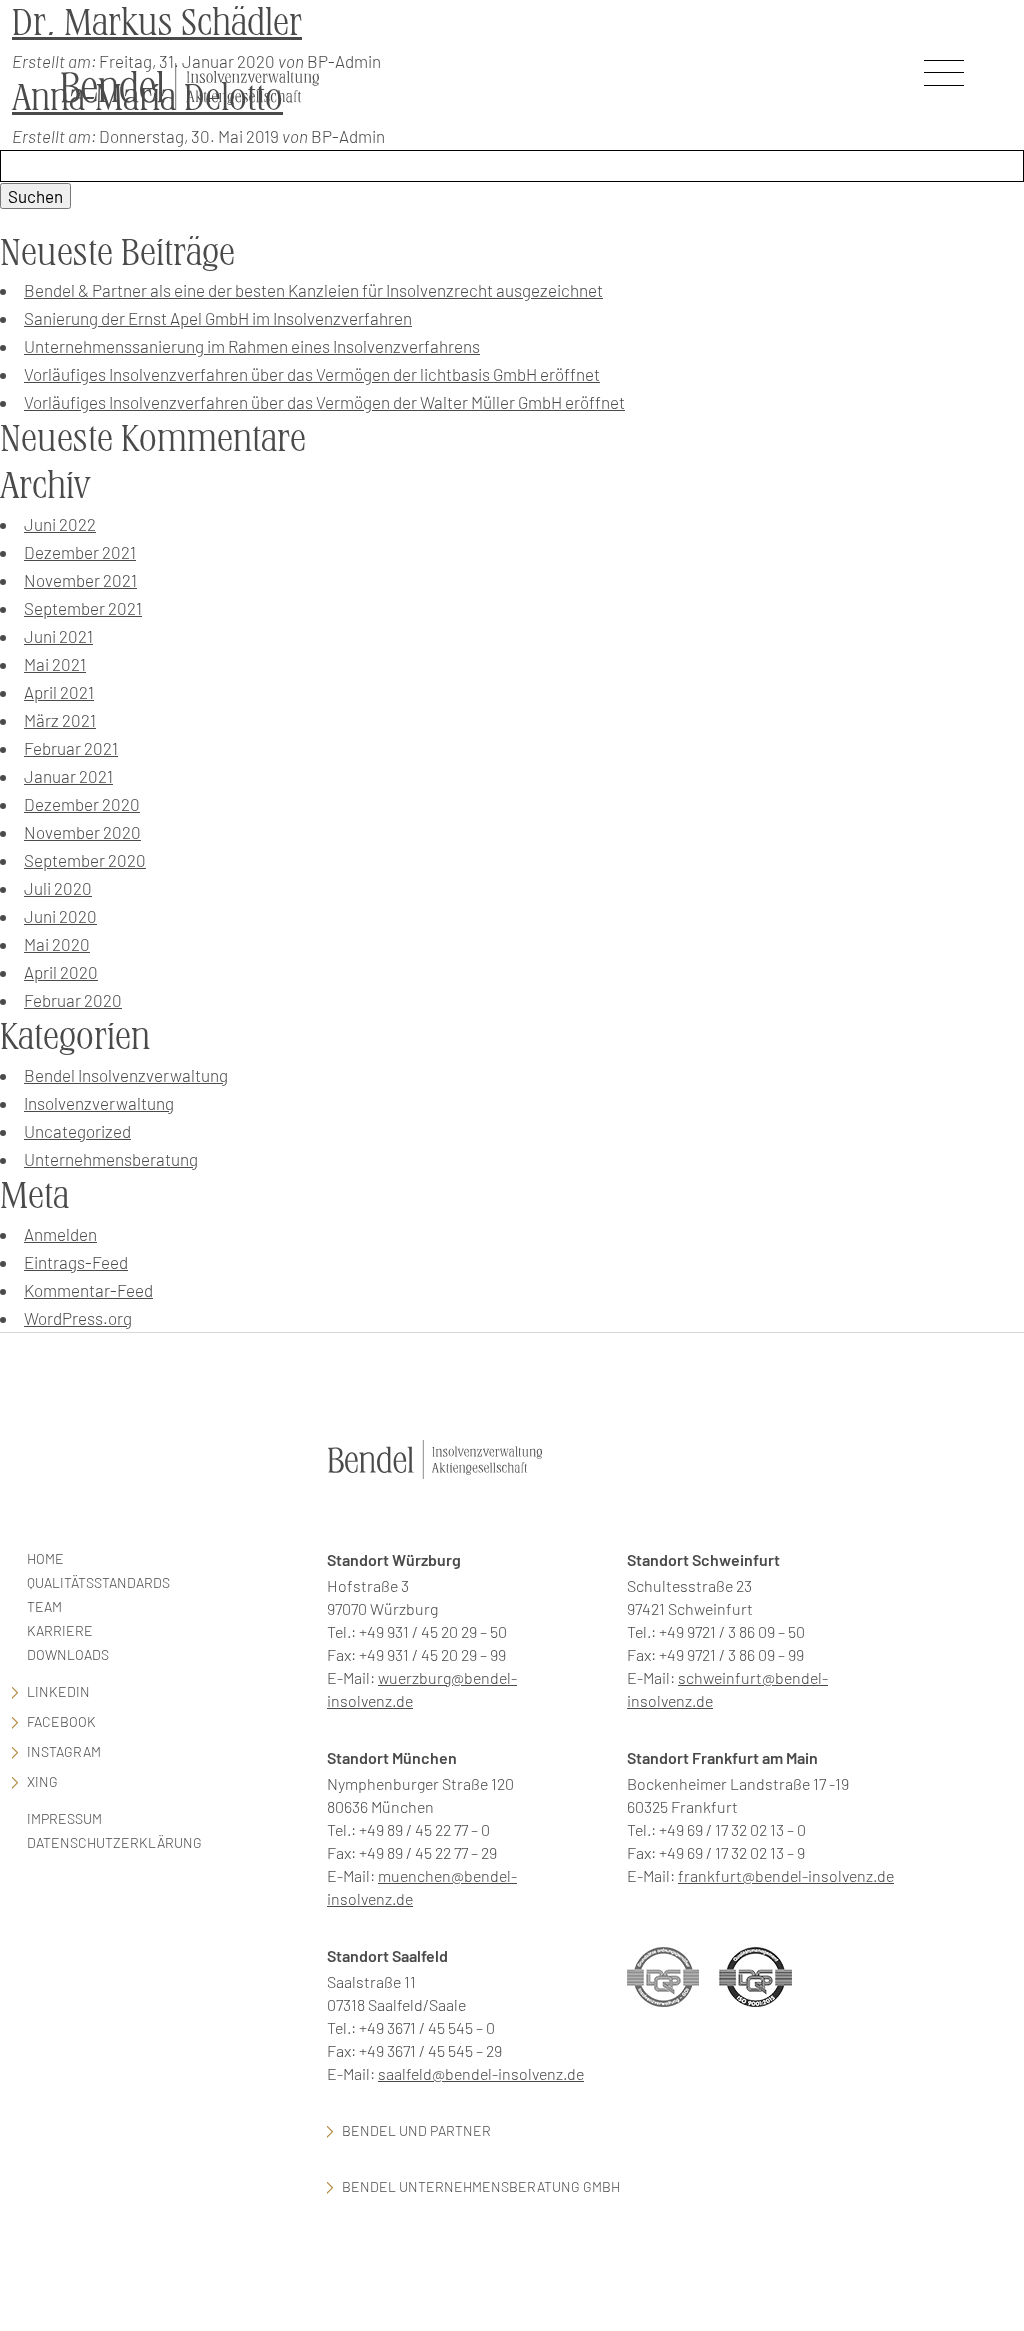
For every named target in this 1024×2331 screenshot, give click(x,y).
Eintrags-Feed (76, 1262)
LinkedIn (58, 1691)
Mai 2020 (57, 944)
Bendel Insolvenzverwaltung (126, 1075)
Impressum (64, 1818)
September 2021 (83, 608)
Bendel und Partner (416, 2130)
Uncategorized (77, 1131)
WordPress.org (78, 1318)
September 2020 (85, 860)
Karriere (60, 1630)
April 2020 (61, 972)
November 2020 (82, 832)
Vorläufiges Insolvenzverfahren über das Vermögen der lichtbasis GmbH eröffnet (312, 374)
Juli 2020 (58, 888)
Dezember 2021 (80, 552)
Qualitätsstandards (98, 1582)
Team (44, 1606)
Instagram (64, 1751)
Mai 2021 (55, 664)
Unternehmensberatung (111, 1159)
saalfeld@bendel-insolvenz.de (481, 2073)
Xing (42, 1781)
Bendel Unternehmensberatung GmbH (481, 2186)
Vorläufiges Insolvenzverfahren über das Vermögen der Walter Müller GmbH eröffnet (324, 402)
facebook (61, 1721)
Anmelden (60, 1234)
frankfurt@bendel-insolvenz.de (786, 1875)
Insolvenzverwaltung (99, 1103)
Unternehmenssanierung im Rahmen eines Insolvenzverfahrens (252, 346)
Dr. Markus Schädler (157, 22)
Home (45, 1558)
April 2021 (59, 692)
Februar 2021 (71, 748)
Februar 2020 (73, 1000)
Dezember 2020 (82, 804)
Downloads (68, 1654)
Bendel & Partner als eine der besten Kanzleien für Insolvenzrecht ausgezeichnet (313, 290)
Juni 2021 (58, 636)
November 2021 (80, 580)
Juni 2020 (60, 916)
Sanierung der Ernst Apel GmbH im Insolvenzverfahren (218, 318)
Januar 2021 (68, 776)
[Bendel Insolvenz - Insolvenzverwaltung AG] (190, 86)
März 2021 (60, 720)
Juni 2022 (60, 524)
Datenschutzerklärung (114, 1842)
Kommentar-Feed (88, 1290)
